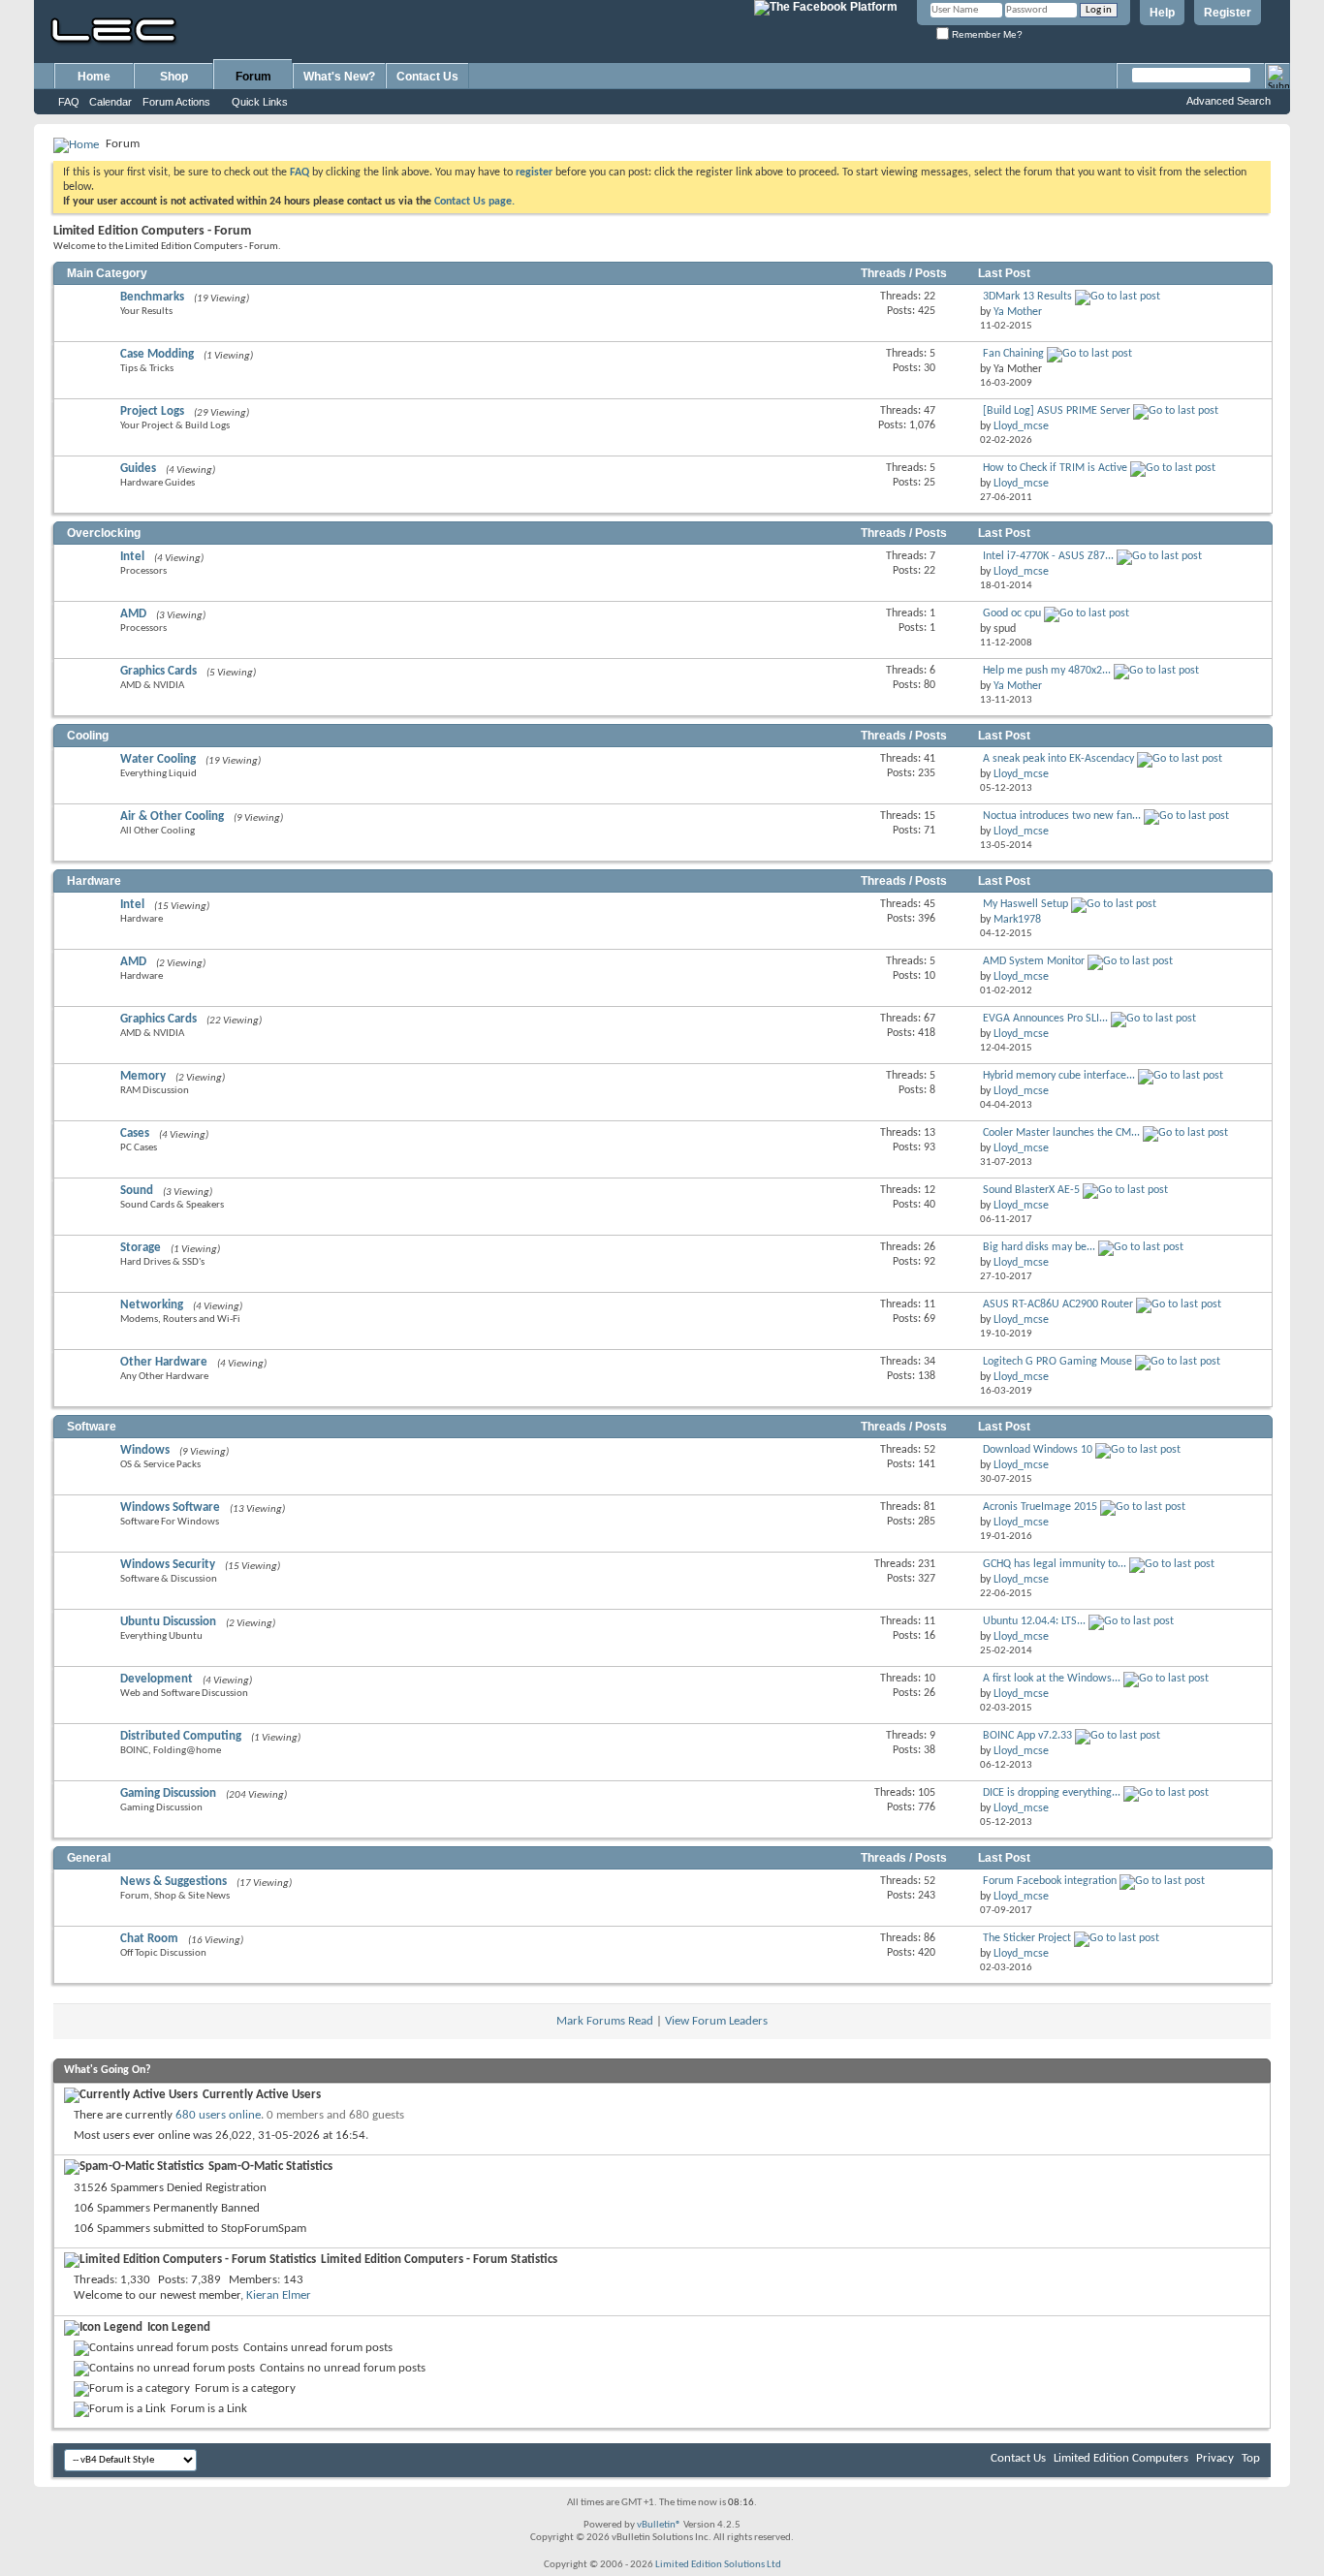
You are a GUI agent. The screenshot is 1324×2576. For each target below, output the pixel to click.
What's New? (339, 77)
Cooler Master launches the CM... (1061, 1133)
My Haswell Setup (1025, 904)
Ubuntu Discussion (168, 1622)
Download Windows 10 (1038, 1450)
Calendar (110, 102)
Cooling (88, 736)
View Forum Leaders (716, 2021)
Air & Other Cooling (172, 817)
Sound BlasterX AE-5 (1031, 1190)
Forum (253, 77)
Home (94, 77)
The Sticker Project (1027, 1938)
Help (1162, 13)
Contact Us (427, 77)
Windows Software (170, 1508)
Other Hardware (164, 1362)
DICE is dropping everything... (1052, 1793)
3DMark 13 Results (1027, 297)
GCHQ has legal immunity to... (1055, 1564)
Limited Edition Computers (1121, 2458)
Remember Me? (986, 34)
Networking (152, 1305)
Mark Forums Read (605, 2021)
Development (157, 1679)
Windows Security (168, 1565)
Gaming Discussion (168, 1793)
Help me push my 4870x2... (1047, 671)
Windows (145, 1450)
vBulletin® (659, 2525)
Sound (137, 1191)
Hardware (94, 881)
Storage (141, 1248)
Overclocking (104, 533)
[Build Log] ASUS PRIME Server (1056, 411)
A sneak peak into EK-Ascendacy (1058, 759)
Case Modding (157, 354)
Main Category (107, 273)
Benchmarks (152, 297)
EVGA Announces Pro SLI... (1045, 1019)
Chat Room (149, 1939)
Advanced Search (1229, 101)
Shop (174, 77)
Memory (143, 1076)
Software (92, 1427)
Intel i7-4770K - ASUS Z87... (1048, 556)
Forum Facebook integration (1050, 1881)
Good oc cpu (1012, 613)
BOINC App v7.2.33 (1027, 1736)
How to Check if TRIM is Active (1055, 468)
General (89, 1858)
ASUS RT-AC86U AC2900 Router (1058, 1304)
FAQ (69, 102)
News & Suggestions (173, 1882)
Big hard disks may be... (1039, 1247)
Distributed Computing (181, 1736)
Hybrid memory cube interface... (1059, 1076)
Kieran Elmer (279, 2295)
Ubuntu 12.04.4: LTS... (1034, 1621)
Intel (132, 557)
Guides (138, 469)
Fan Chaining (1013, 354)
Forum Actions (176, 102)
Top (1251, 2458)
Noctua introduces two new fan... (1062, 816)
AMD (133, 614)
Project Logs (152, 411)
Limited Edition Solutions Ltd (718, 2565)
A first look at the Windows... (1052, 1679)
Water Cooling (158, 759)
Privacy (1215, 2458)
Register (1228, 13)
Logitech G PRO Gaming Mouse (1057, 1362)
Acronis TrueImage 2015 (1040, 1507)
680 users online (218, 2115)
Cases (135, 1133)
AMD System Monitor (1034, 961)
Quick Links (260, 102)
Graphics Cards (158, 671)
